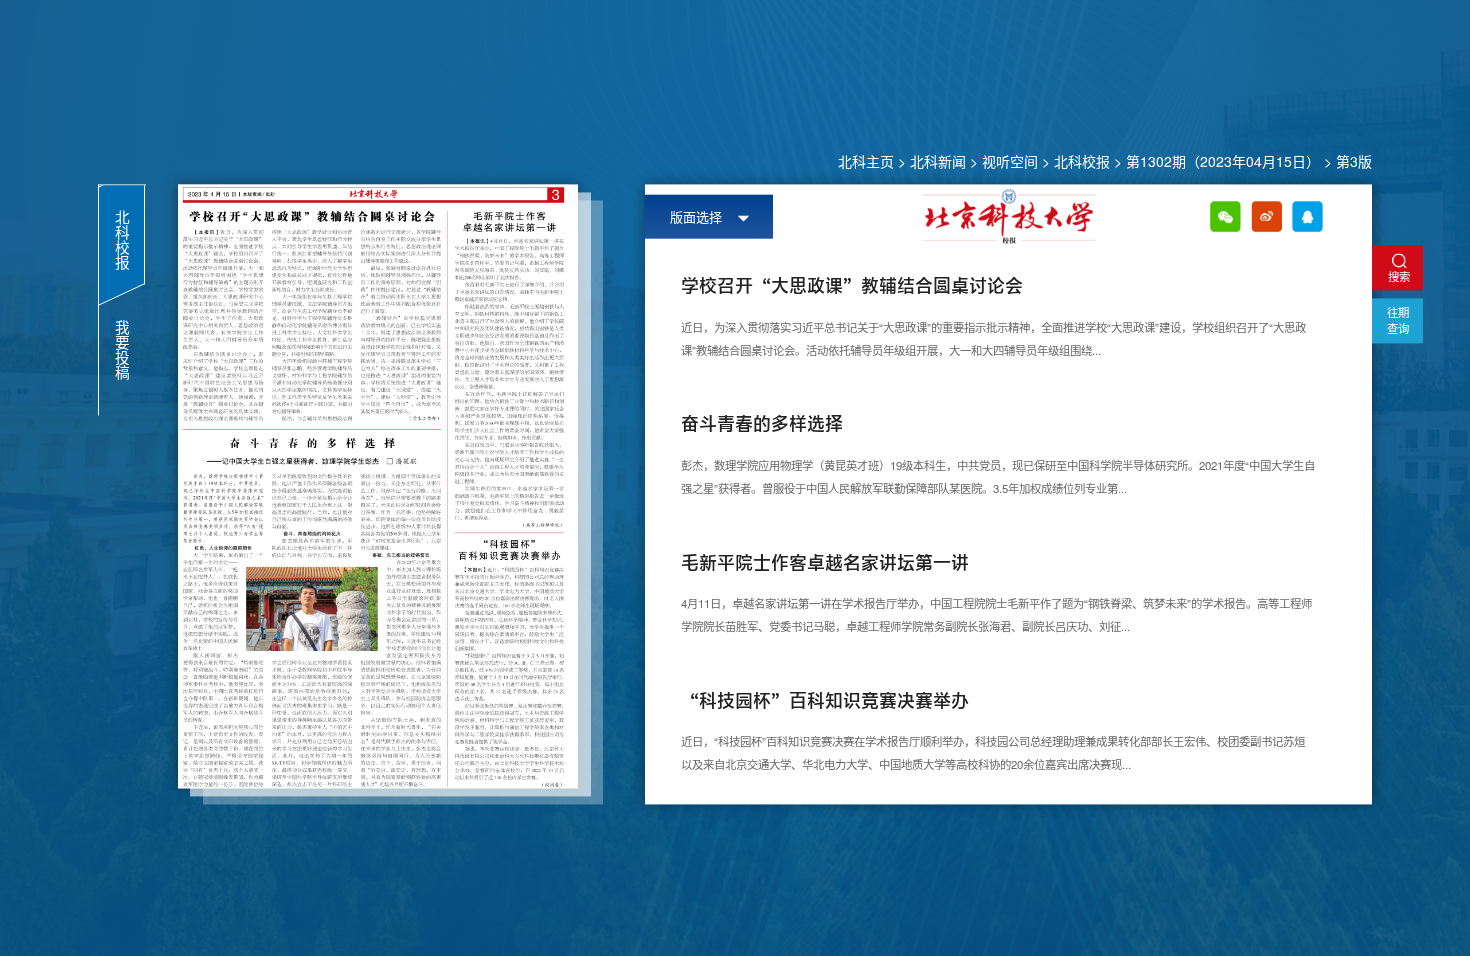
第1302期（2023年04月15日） (1223, 161)
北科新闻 (938, 161)
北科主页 (866, 161)
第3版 (1354, 161)
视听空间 (1010, 161)
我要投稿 (121, 350)
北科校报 (1082, 161)
